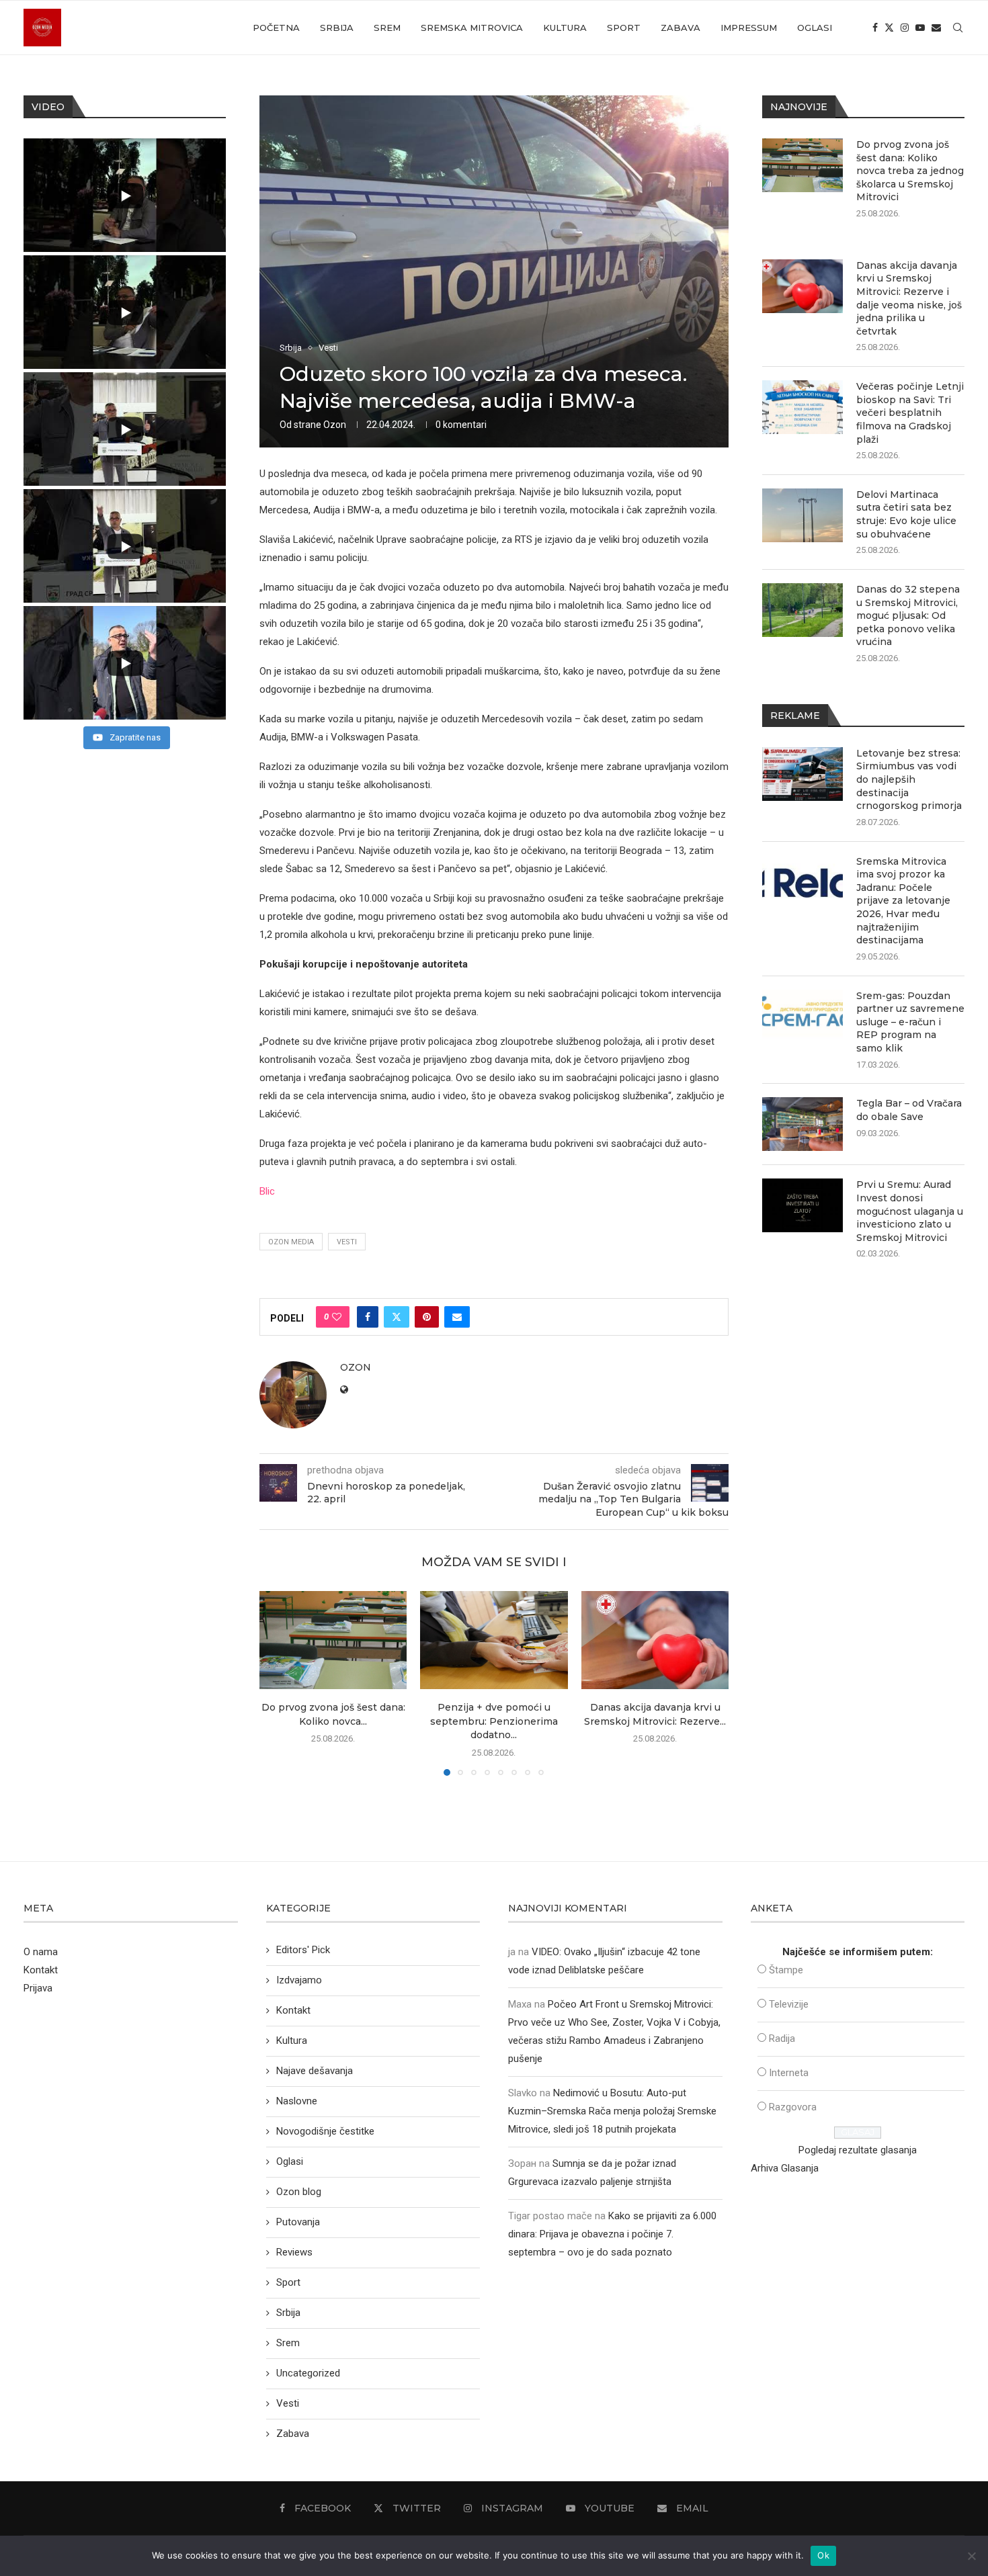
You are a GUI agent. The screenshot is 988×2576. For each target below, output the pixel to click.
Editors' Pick (303, 1950)
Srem (387, 28)
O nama (41, 1952)
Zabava (681, 28)
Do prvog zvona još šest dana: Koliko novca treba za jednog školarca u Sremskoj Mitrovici (910, 171)
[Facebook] (875, 28)
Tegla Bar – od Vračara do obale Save (909, 1110)
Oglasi (815, 28)
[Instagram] (905, 28)
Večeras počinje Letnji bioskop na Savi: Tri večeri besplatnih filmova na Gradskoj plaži (910, 413)
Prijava (38, 1988)
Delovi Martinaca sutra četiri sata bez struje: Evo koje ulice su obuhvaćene (906, 514)
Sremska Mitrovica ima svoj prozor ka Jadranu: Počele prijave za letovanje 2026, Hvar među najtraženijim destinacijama (903, 901)
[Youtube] (920, 28)
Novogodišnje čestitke (325, 2131)
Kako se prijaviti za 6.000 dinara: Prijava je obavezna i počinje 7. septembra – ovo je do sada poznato (612, 2234)
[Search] (958, 28)
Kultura (565, 28)
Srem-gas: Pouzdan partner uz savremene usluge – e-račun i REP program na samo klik (910, 1022)
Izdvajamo (299, 1980)
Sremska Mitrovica (472, 28)
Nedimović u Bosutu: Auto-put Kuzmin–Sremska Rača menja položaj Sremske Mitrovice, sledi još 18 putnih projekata (612, 2111)
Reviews (294, 2252)
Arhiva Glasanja (785, 2168)
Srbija (337, 28)
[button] (278, 1682)
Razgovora (793, 2107)
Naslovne (297, 2101)
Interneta (789, 2073)
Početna (276, 28)
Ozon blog (299, 2192)
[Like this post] (337, 1317)
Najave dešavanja (315, 2071)
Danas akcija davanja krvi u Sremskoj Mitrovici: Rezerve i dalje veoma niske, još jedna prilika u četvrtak (909, 298)
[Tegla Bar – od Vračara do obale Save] (802, 1124)
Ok (823, 2555)
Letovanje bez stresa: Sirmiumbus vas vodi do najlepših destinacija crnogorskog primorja (909, 779)
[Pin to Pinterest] (427, 1317)
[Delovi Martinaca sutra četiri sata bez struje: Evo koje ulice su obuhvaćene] (802, 515)
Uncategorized (308, 2373)
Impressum (749, 28)
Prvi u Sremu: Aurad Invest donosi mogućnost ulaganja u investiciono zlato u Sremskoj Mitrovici (910, 1211)
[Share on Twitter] (397, 1317)
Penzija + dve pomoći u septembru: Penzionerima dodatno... (494, 1721)
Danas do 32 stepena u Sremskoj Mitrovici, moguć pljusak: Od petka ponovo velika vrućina (908, 615)
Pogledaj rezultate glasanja (858, 2150)
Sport (624, 28)
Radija (782, 2038)
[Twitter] (889, 28)
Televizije (789, 2004)
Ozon (335, 425)
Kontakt (41, 1970)
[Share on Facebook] (368, 1317)
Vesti (347, 1242)
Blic (267, 1191)
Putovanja (298, 2222)
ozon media (291, 1242)
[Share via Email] (457, 1317)
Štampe (786, 1970)
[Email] (936, 28)
